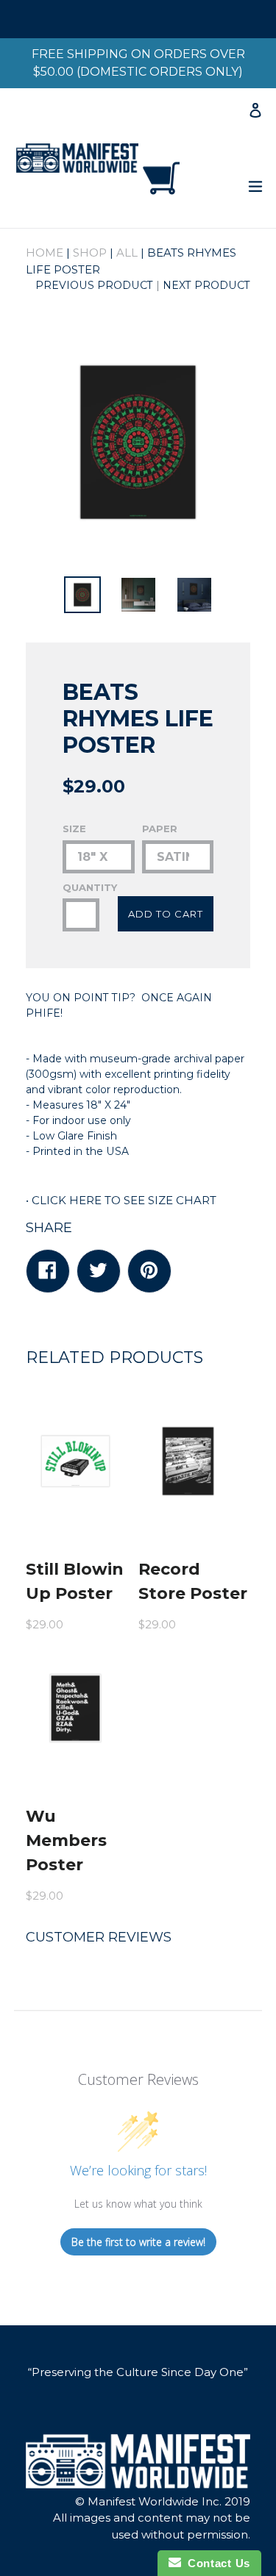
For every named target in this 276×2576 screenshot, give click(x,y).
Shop (90, 253)
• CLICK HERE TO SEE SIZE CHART (121, 1200)
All (127, 253)
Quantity (81, 887)
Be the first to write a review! (138, 2242)
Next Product (206, 285)
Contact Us (216, 2563)
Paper (160, 829)
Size (74, 829)
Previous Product (94, 285)
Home (45, 253)
